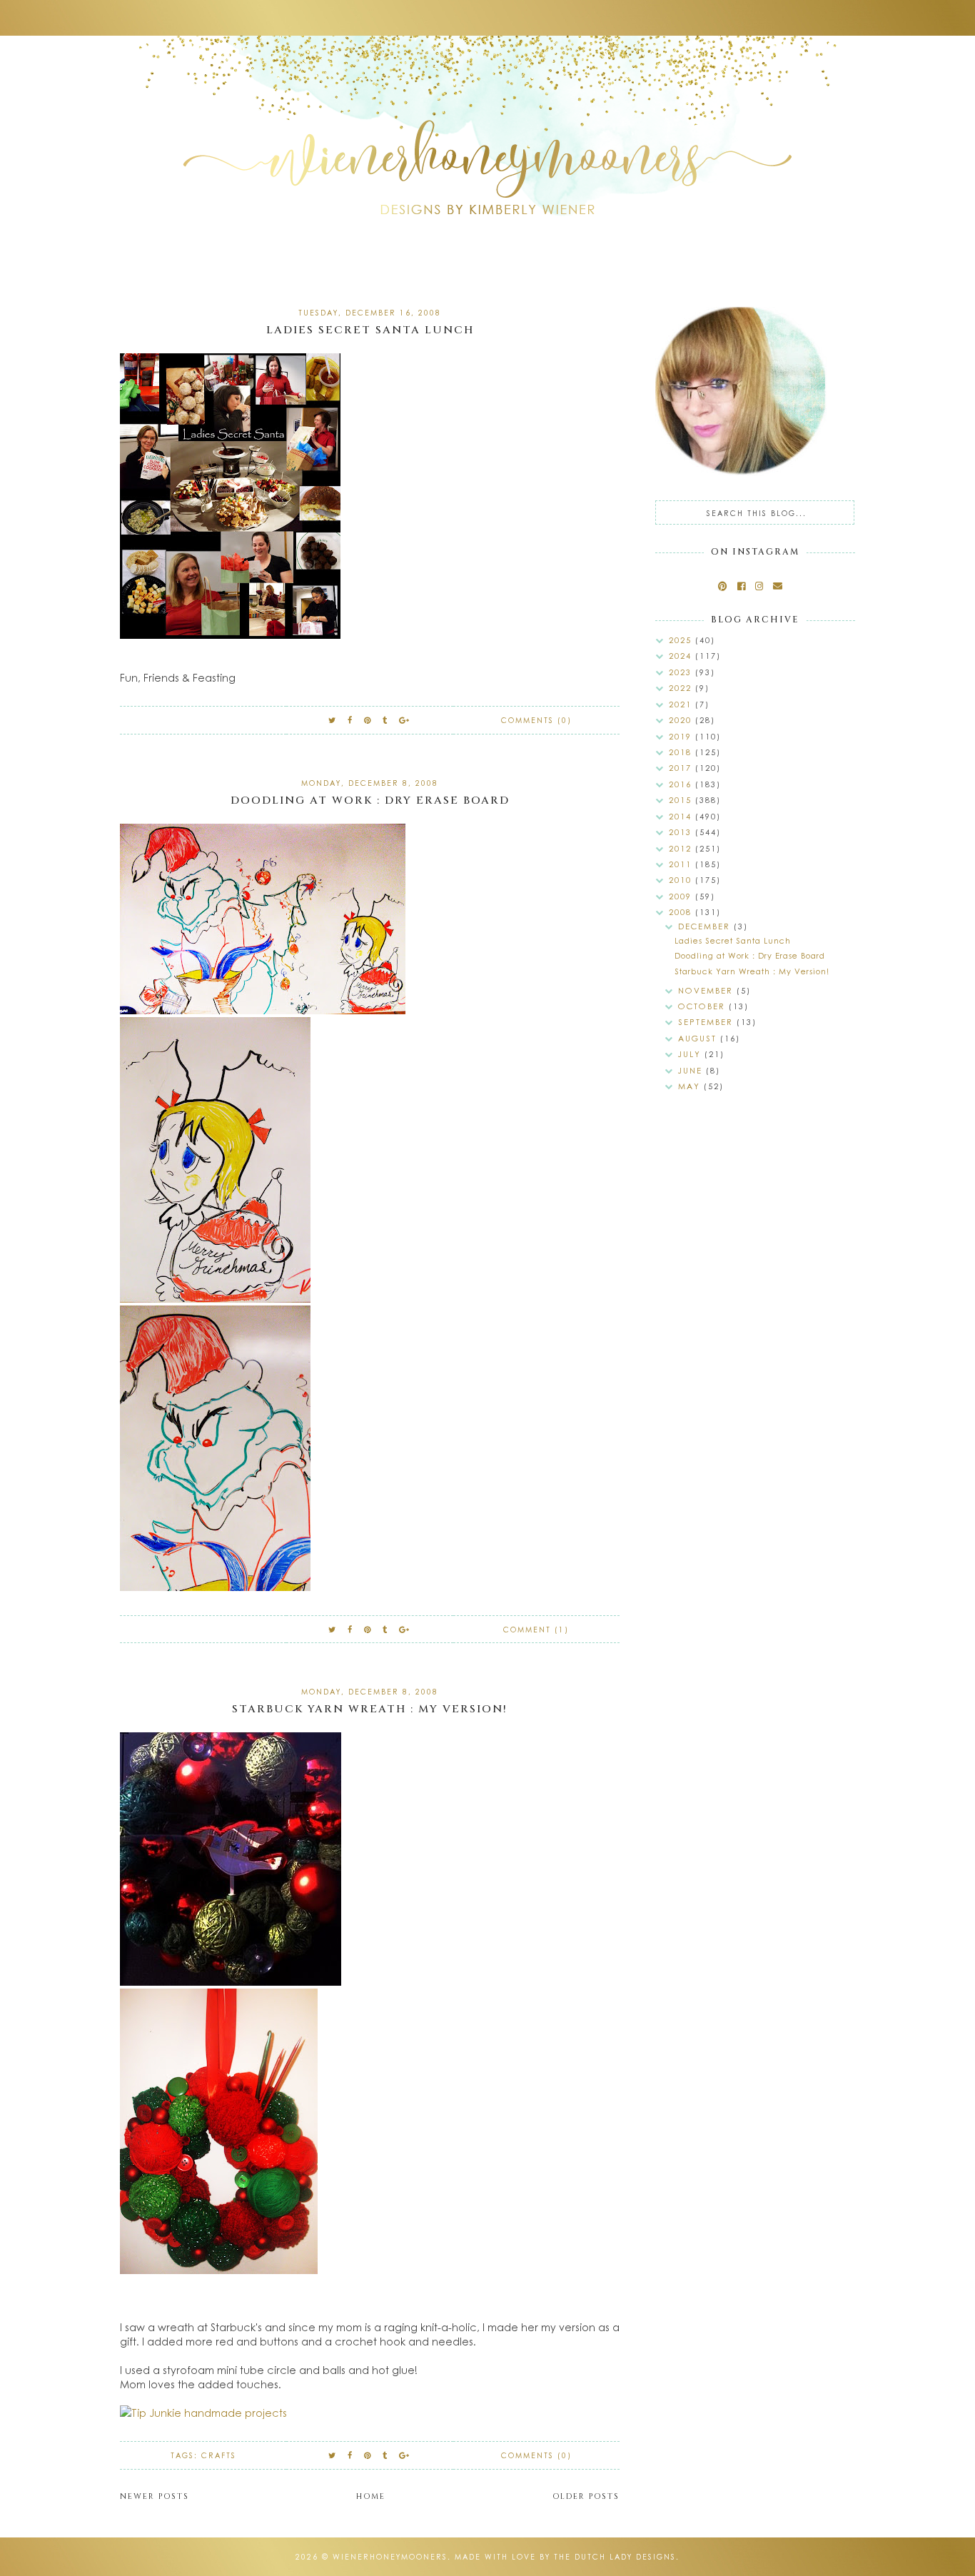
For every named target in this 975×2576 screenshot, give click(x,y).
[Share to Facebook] (350, 720)
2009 (682, 896)
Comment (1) (536, 1630)
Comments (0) (536, 720)
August (699, 1038)
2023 (682, 672)
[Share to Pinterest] (368, 720)
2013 (682, 832)
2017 (682, 768)
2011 (682, 864)
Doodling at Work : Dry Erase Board (370, 800)
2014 (682, 816)
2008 (682, 912)
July (691, 1054)
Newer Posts (155, 2496)
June (692, 1070)
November (707, 990)
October (703, 1006)
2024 (682, 656)
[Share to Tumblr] (385, 720)
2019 (682, 736)
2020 (682, 720)
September (707, 1022)
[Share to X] (333, 720)
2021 (682, 704)
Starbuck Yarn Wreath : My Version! (370, 1709)
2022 (682, 688)
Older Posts (586, 2496)
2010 (682, 880)
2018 (682, 752)
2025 (682, 640)
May (691, 1086)
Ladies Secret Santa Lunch (370, 330)
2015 (682, 800)
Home (371, 2496)
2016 (682, 784)
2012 (682, 848)
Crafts (219, 2455)
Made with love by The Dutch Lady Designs (565, 2557)
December (706, 926)
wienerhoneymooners (390, 2557)
